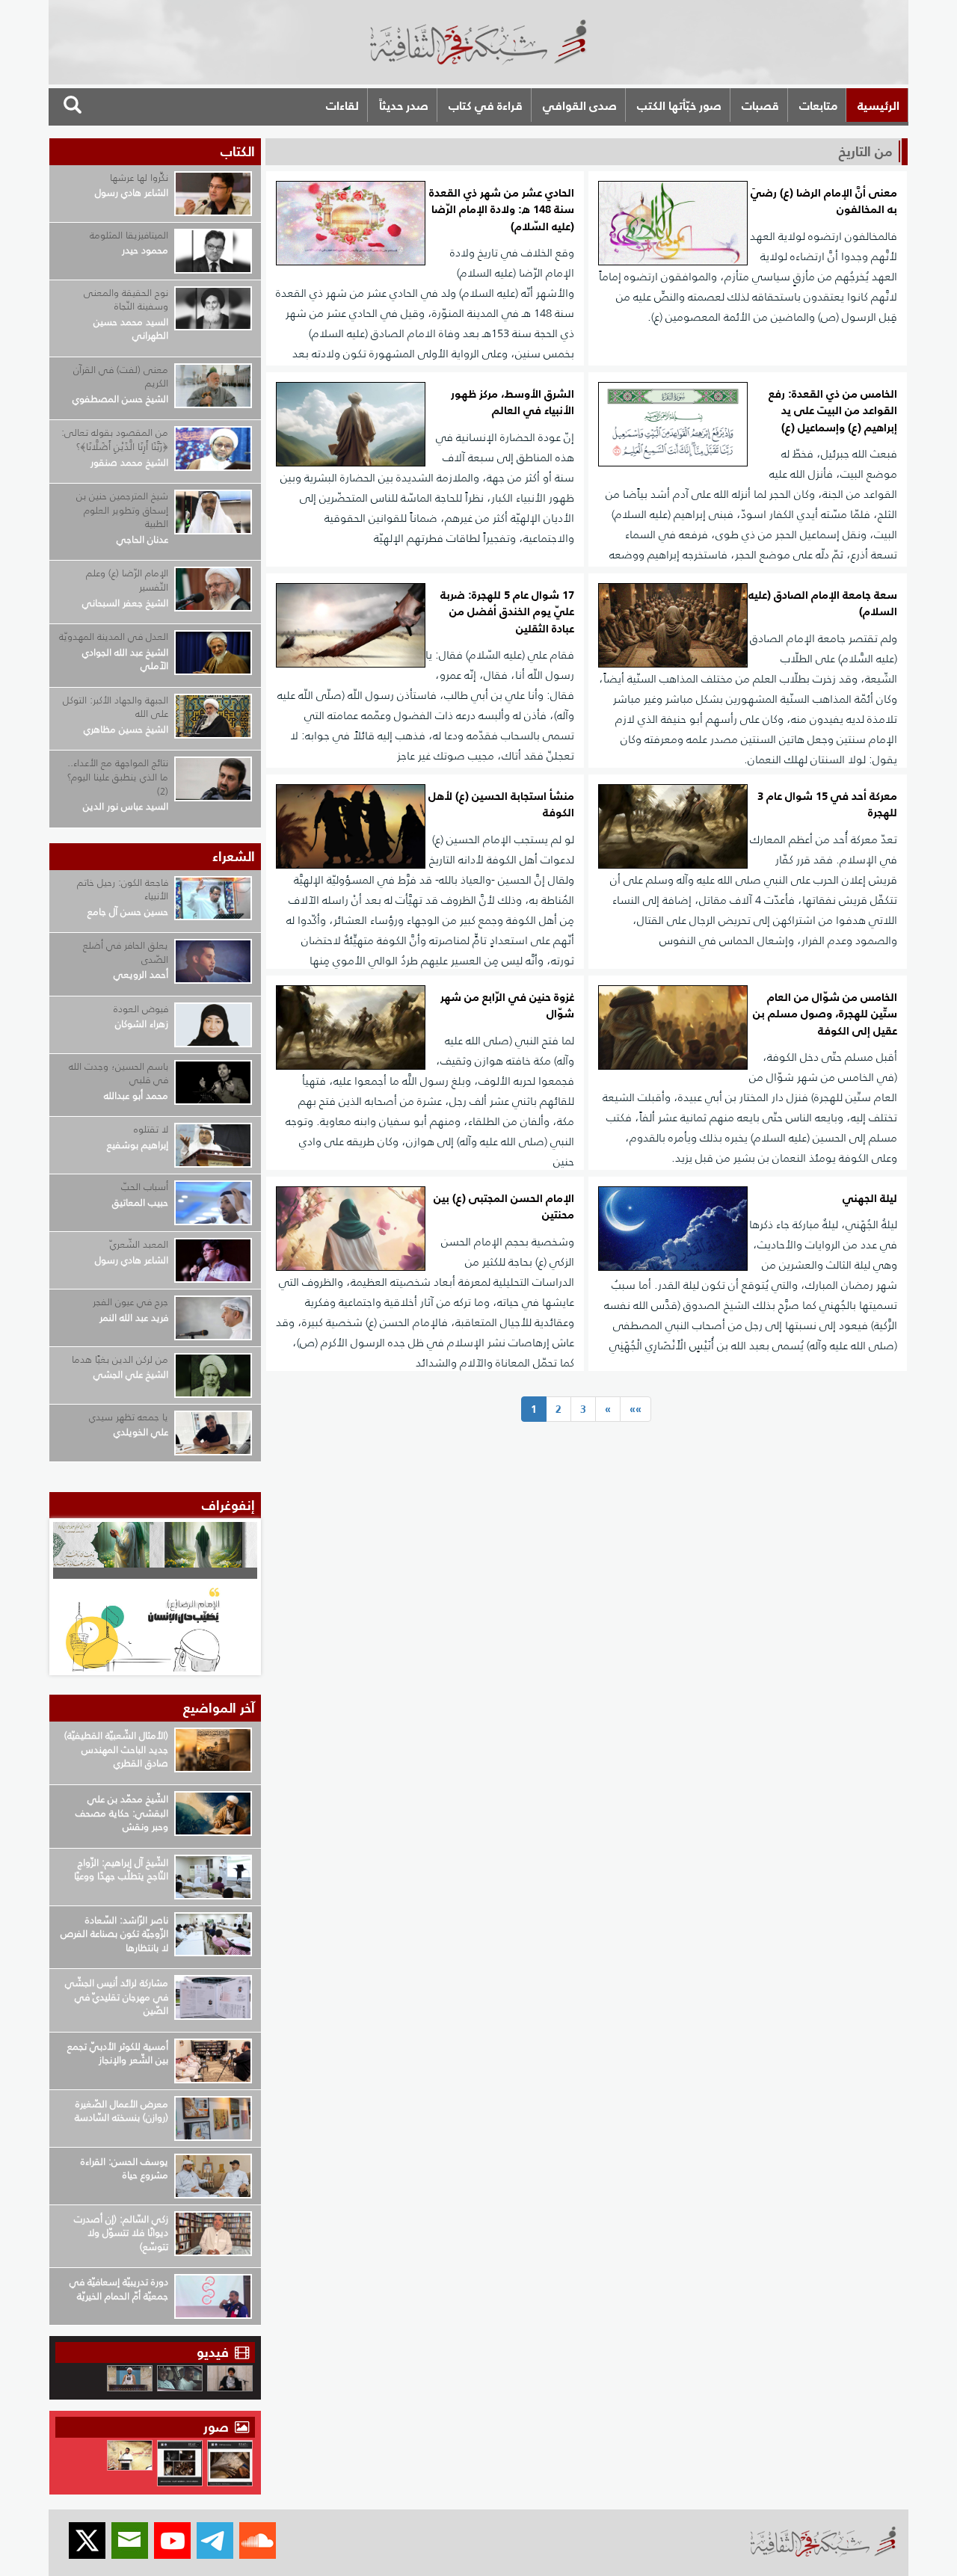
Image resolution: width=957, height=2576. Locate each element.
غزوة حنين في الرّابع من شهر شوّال (507, 1006)
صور (218, 2427)
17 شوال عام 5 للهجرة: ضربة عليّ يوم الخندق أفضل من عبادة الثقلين (507, 612)
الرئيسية (878, 105)
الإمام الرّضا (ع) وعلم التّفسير (127, 580)
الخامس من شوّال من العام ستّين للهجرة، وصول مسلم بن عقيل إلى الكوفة (825, 1014)
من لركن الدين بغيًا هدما (120, 1359)
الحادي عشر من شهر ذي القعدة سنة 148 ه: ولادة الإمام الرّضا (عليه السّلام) (502, 210)
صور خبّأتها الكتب (679, 105)
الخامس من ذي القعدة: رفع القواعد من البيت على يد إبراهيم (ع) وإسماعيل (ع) (833, 411)
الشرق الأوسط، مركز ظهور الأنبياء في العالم (513, 403)
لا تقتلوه (151, 1129)
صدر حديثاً (404, 105)
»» (636, 1409)
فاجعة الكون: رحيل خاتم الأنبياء (123, 890)
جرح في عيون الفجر (130, 1302)
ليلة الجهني (870, 1199)
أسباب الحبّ (145, 1187)
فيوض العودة (141, 1009)
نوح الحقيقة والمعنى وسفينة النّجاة (126, 300)
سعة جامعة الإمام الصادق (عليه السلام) (823, 604)
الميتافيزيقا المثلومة (129, 235)
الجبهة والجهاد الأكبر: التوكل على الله (116, 707)
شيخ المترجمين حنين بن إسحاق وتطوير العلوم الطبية (122, 510)
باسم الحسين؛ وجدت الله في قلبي (119, 1073)
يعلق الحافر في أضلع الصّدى (126, 952)
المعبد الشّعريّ (139, 1244)
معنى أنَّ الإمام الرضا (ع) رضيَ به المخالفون (824, 201)
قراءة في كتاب (486, 105)
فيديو (213, 2352)
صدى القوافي (580, 105)
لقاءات (342, 105)
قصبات (760, 105)
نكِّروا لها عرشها (139, 178)
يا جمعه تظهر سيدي (129, 1417)
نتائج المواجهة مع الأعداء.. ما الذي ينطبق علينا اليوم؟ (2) (118, 777)
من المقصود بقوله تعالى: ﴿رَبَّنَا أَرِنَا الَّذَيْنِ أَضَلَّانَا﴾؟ (115, 440)
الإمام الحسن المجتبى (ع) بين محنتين (504, 1207)
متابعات (818, 105)
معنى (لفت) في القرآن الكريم (121, 377)
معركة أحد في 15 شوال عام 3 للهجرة (827, 805)
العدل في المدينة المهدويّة (114, 637)
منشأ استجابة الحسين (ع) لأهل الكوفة (501, 805)
